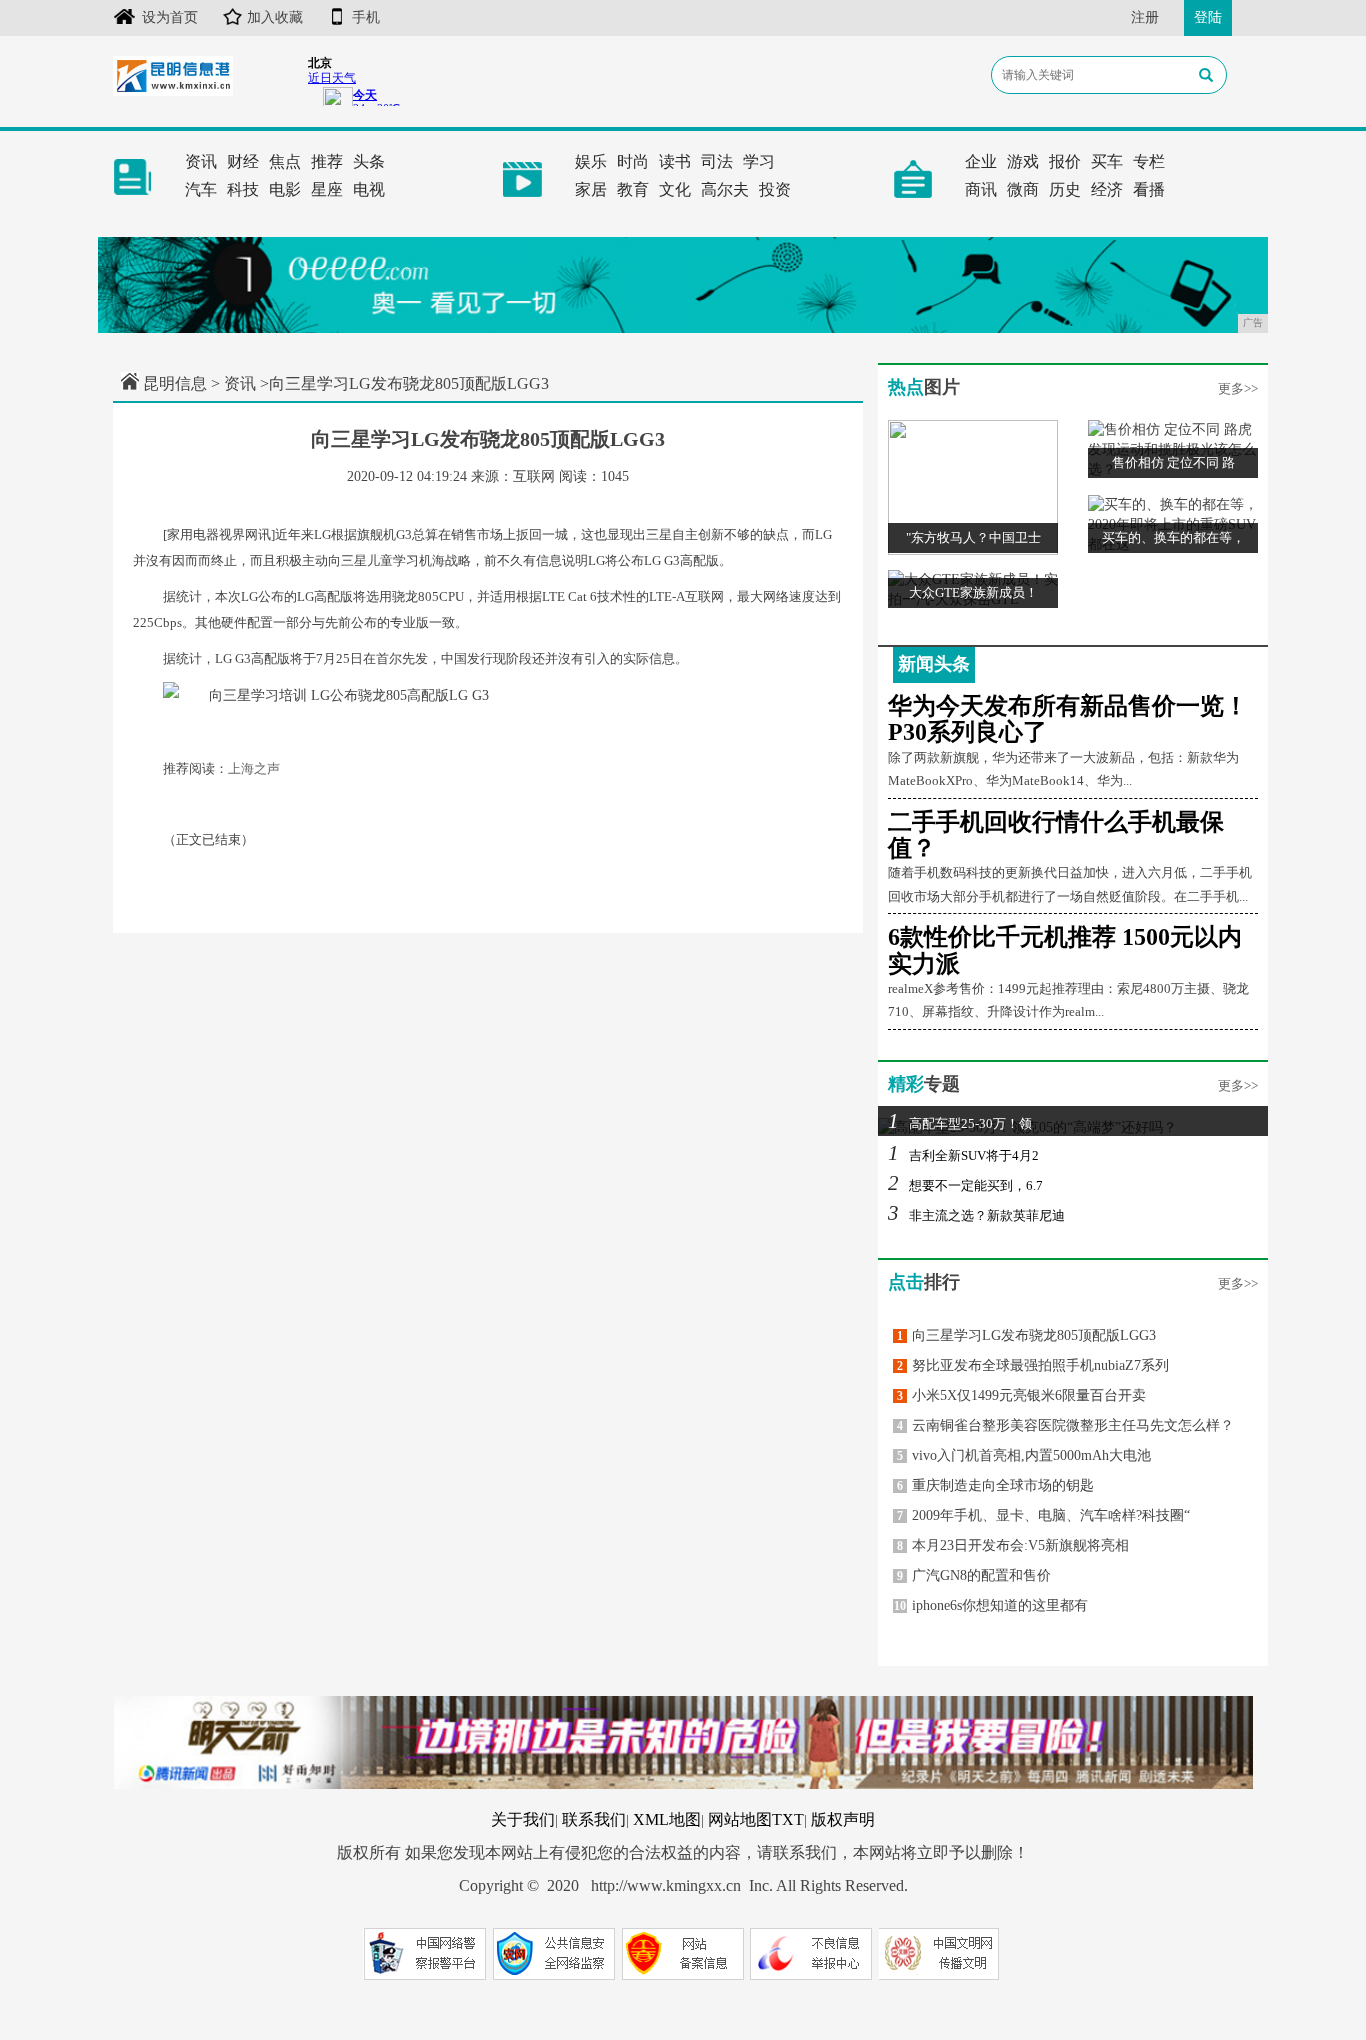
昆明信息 (175, 383)
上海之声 (254, 768)
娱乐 (591, 161)
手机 (366, 17)
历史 (1065, 189)
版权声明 (843, 1819)
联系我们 (594, 1819)
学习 (759, 161)
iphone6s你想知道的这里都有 (991, 1605)
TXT (788, 1819)
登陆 (1208, 17)
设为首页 (170, 17)
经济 (1107, 189)
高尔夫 (725, 189)
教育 (633, 189)
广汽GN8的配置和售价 (974, 1575)
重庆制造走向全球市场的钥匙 (995, 1485)
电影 (285, 189)
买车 (1107, 161)
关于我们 (523, 1819)
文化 (675, 189)
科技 (243, 189)
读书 (675, 161)
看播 (1149, 189)
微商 (1023, 189)
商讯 (981, 189)
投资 (775, 189)
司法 (717, 161)
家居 (591, 189)
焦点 (285, 161)
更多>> (1238, 388)
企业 (981, 161)
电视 (369, 189)
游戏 (1023, 161)
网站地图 (740, 1819)
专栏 (1149, 161)
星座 (327, 189)
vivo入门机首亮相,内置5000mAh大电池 (1024, 1455)
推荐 (327, 161)
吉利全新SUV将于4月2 (963, 1155)
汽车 (201, 189)
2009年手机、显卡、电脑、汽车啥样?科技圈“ (1043, 1515)
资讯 (201, 161)
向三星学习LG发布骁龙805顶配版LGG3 (1026, 1335)
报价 (1065, 161)
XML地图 (667, 1819)
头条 (369, 161)
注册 (1145, 17)
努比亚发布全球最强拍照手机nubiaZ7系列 (1033, 1365)
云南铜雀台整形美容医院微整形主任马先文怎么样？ (1065, 1425)
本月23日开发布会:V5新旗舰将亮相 (1013, 1545)
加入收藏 (275, 17)
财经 (243, 161)
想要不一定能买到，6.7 (965, 1185)
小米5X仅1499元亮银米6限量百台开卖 (1021, 1395)
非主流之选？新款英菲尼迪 (976, 1215)
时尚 (633, 161)
